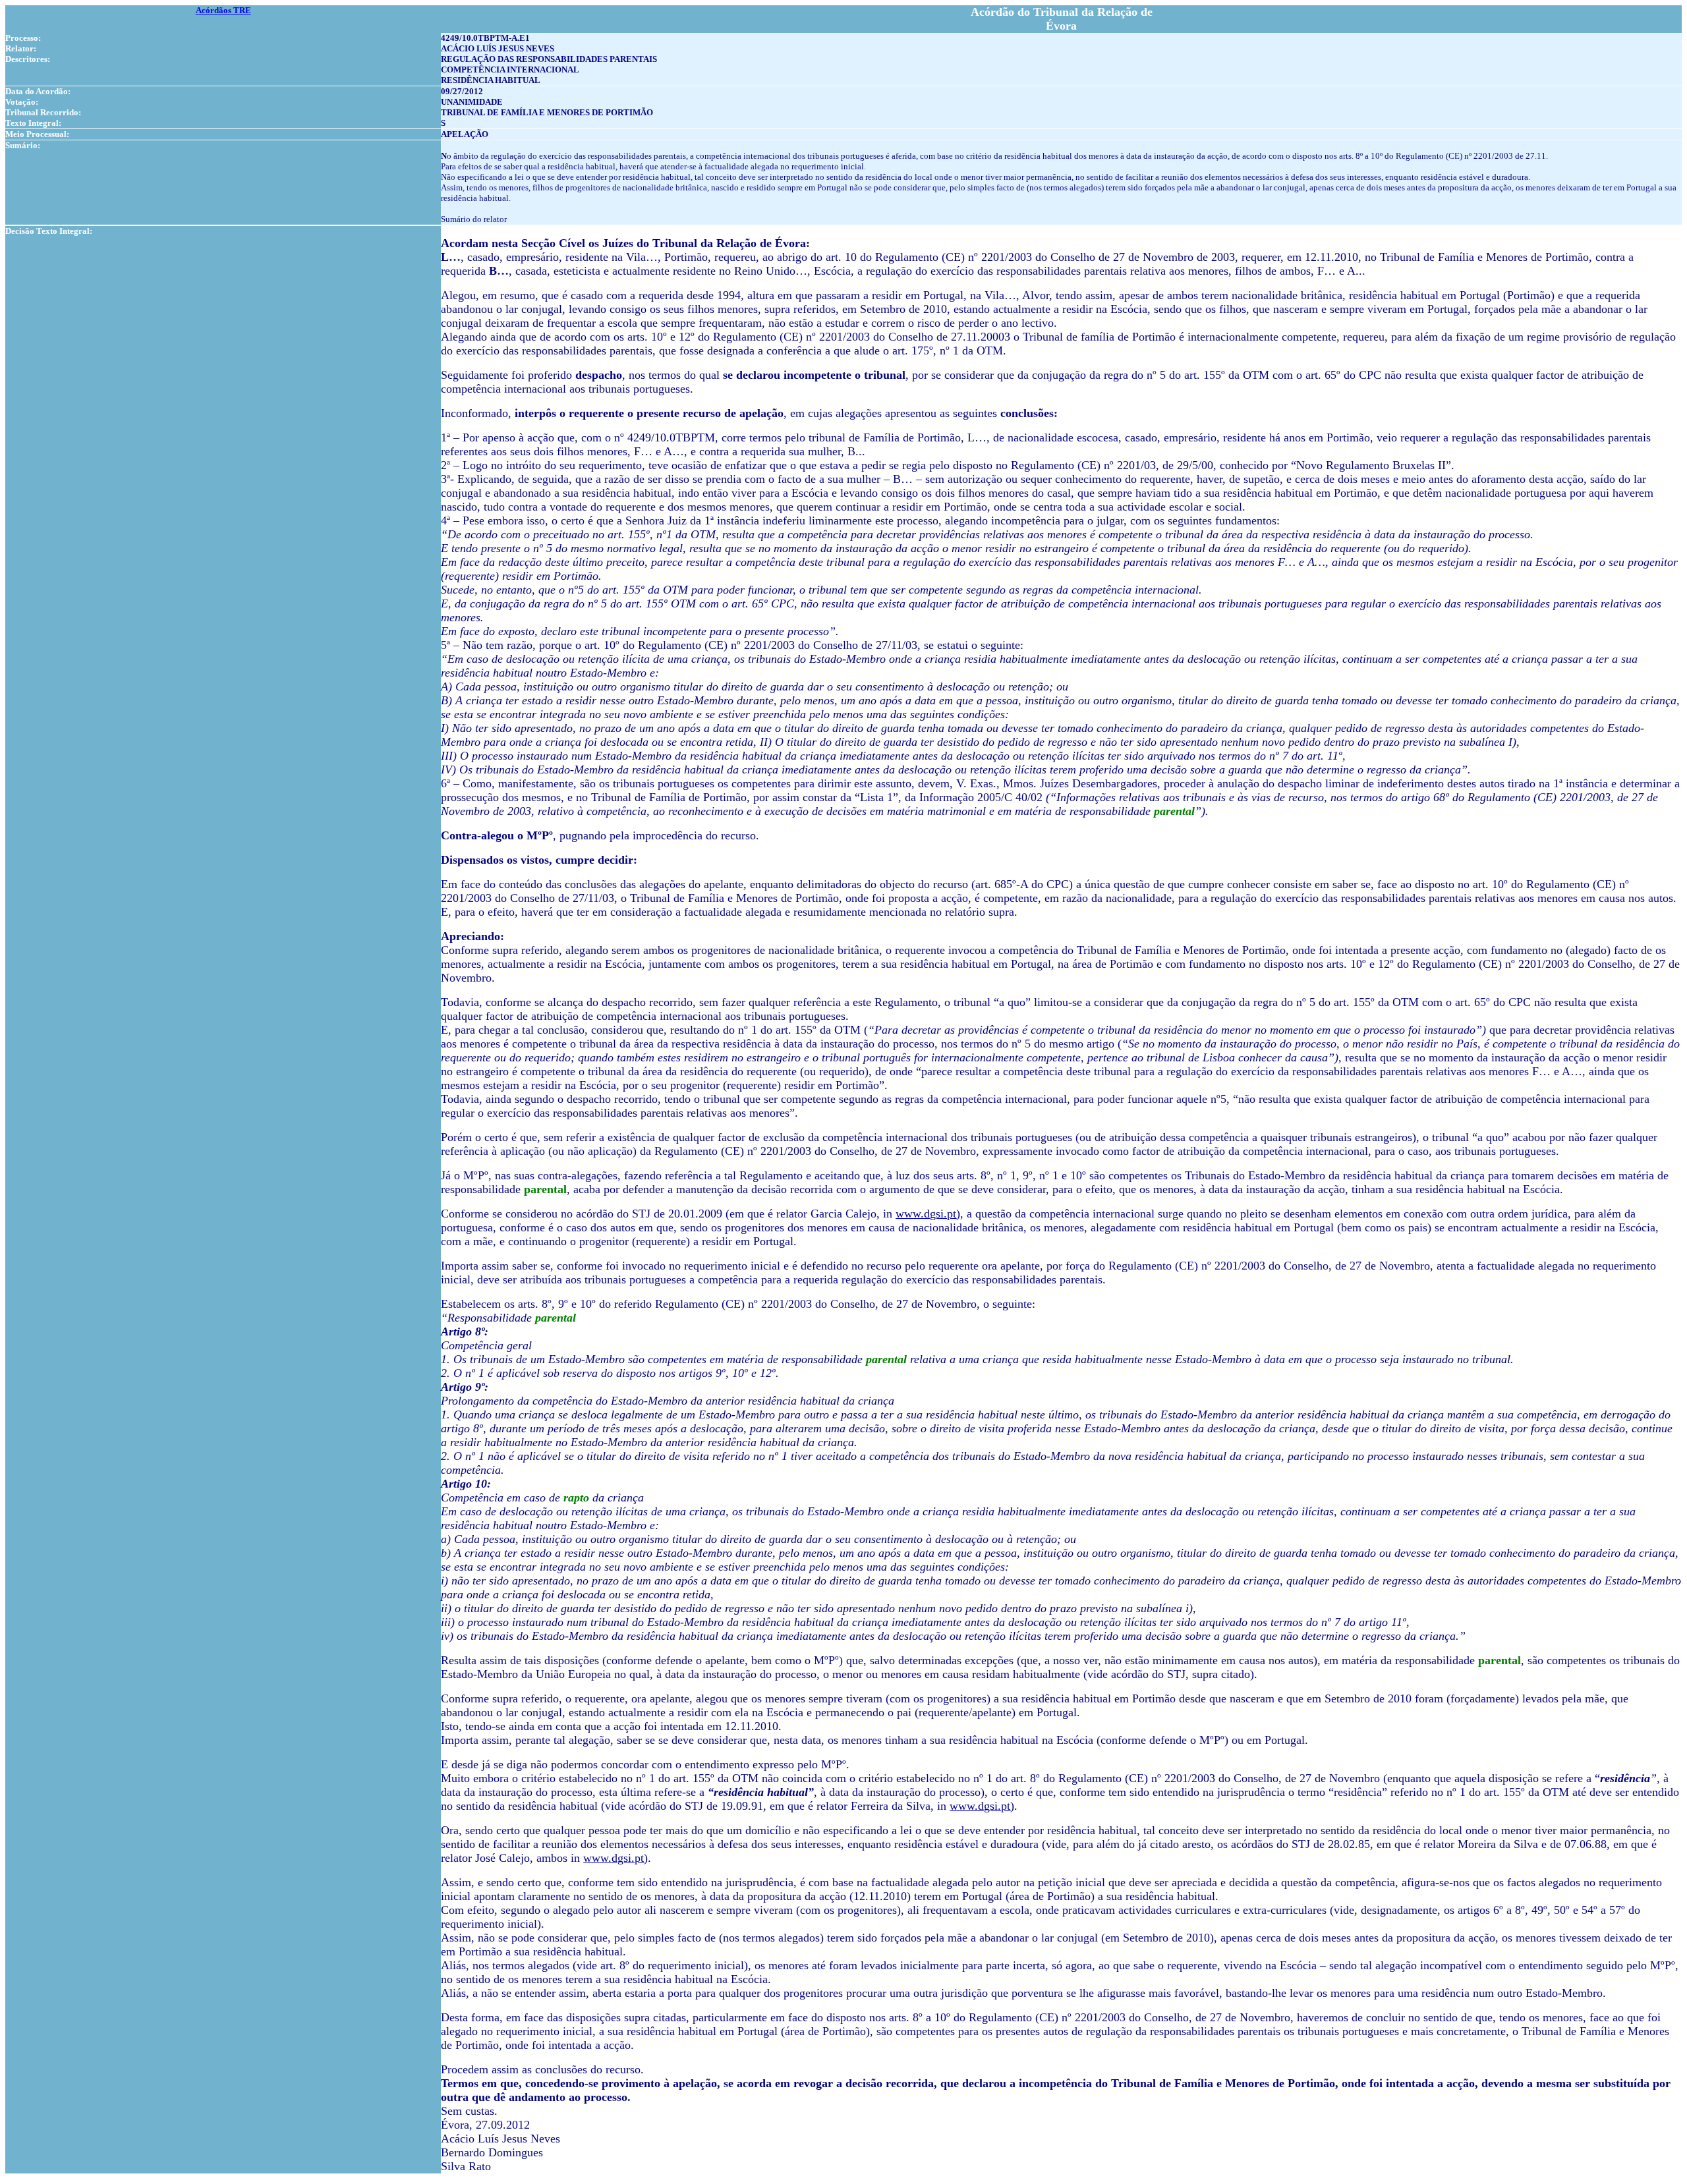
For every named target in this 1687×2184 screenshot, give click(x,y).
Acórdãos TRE (223, 10)
